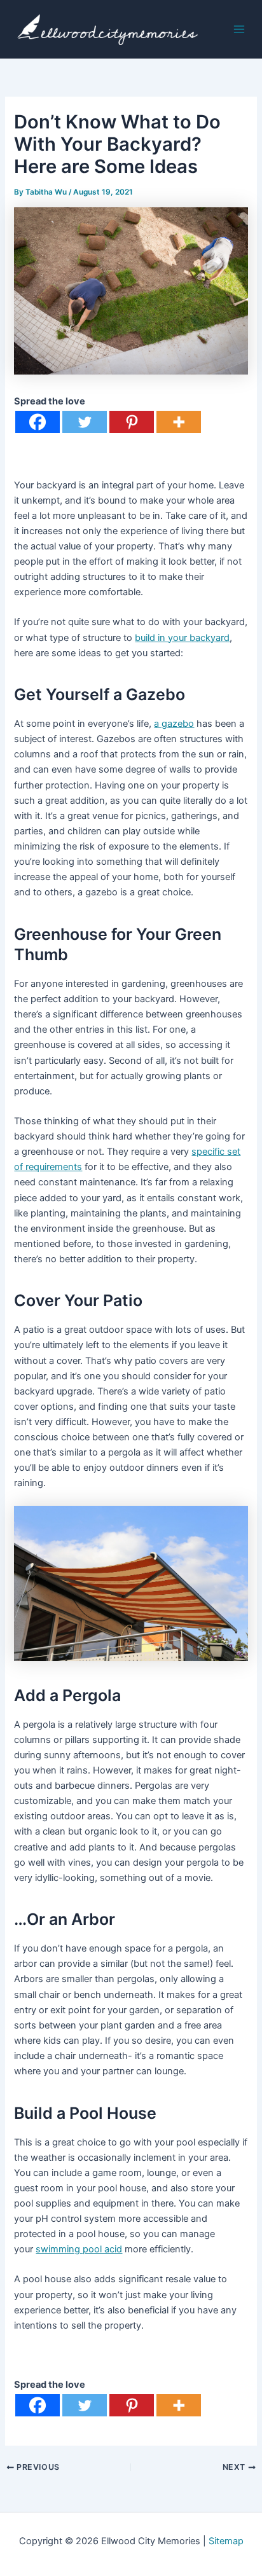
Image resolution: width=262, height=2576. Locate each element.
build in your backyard (182, 638)
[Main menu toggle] (239, 29)
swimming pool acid (79, 2249)
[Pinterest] (132, 422)
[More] (179, 422)
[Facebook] (38, 422)
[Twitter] (85, 422)
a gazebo (174, 724)
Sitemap (226, 2541)
